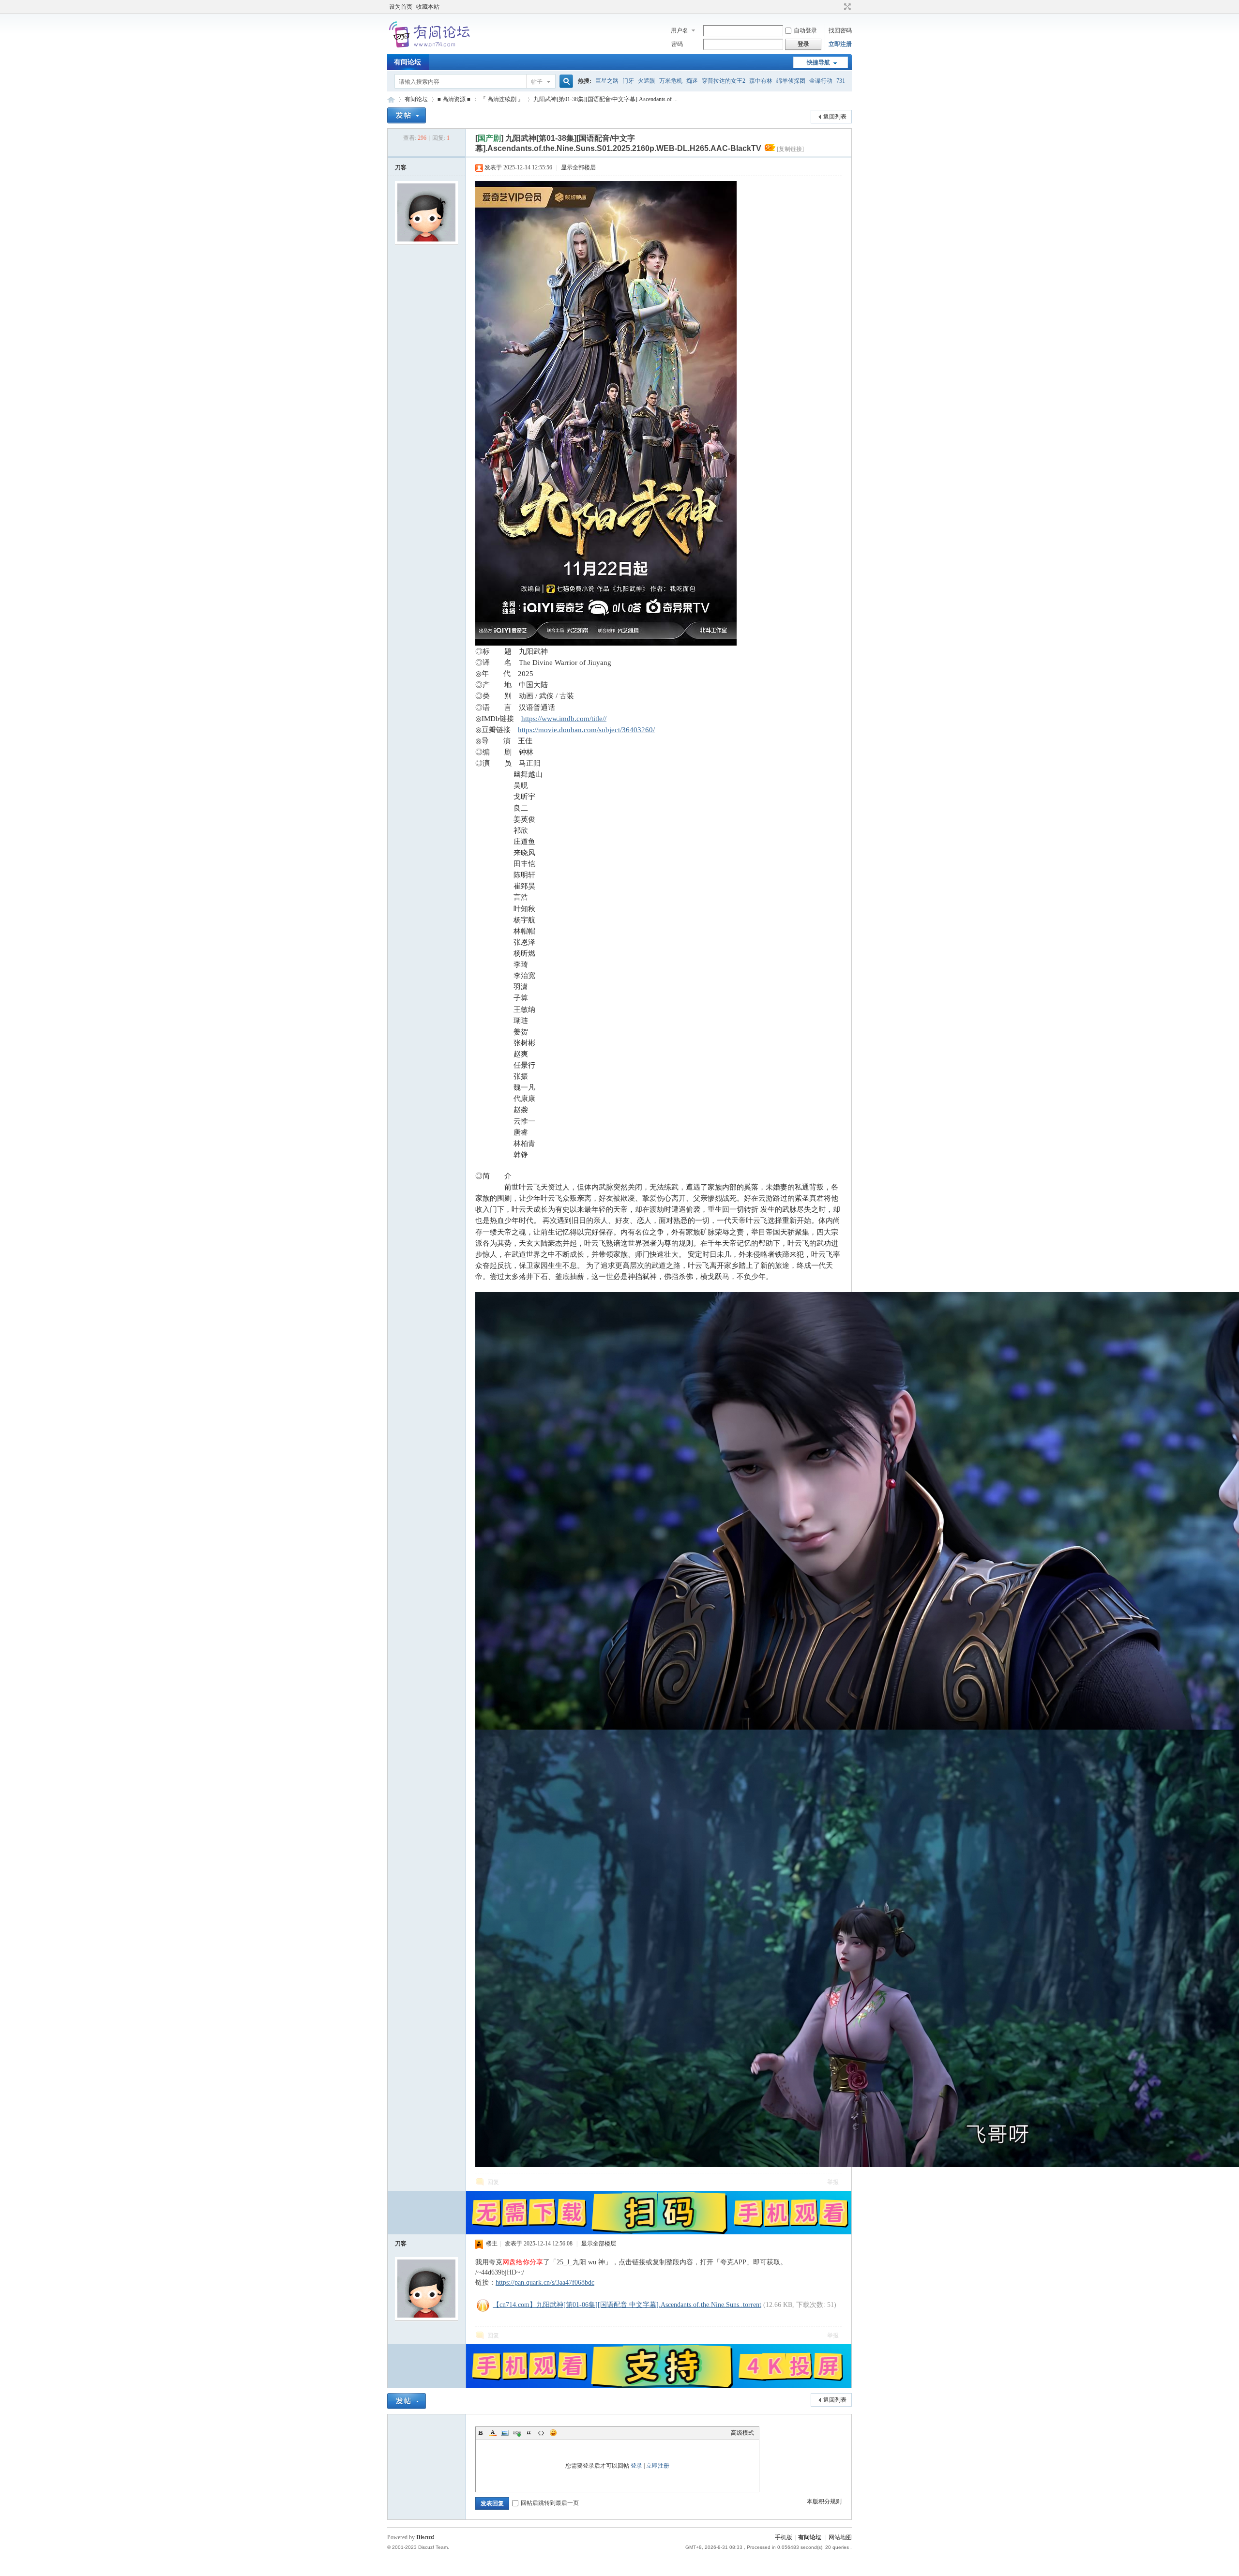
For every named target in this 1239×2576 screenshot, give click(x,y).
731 (841, 81)
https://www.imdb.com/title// (564, 718)
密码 (677, 44)
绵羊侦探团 (791, 81)
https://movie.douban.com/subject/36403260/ (586, 730)
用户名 (680, 30)
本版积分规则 (824, 2501)
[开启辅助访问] (838, 7)
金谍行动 (821, 81)
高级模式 (742, 2433)
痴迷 (692, 81)
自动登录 (805, 30)
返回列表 (835, 117)
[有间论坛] (431, 48)
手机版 (784, 2537)
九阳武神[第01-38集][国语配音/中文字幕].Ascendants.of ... (605, 99)
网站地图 (840, 2537)
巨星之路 (607, 81)
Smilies (553, 2433)
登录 (636, 2466)
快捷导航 (818, 62)
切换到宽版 (846, 7)
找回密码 (840, 30)
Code (541, 2433)
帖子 (537, 82)
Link (517, 2433)
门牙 (628, 81)
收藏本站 (428, 7)
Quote (529, 2433)
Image (505, 2433)
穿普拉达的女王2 (724, 81)
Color (493, 2433)
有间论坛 (408, 62)
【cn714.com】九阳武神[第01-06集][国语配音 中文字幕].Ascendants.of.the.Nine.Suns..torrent (627, 2305)
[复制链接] (790, 149)
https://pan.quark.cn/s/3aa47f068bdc (545, 2282)
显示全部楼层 (578, 167)
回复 (493, 2182)
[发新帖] (407, 115)
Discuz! (425, 2537)
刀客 (401, 167)
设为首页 (401, 7)
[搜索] (565, 82)
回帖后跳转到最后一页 (550, 2503)
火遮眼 (647, 81)
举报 (833, 2182)
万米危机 (671, 81)
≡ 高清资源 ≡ (454, 99)
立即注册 (840, 44)
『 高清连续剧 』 (502, 99)
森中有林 (761, 81)
